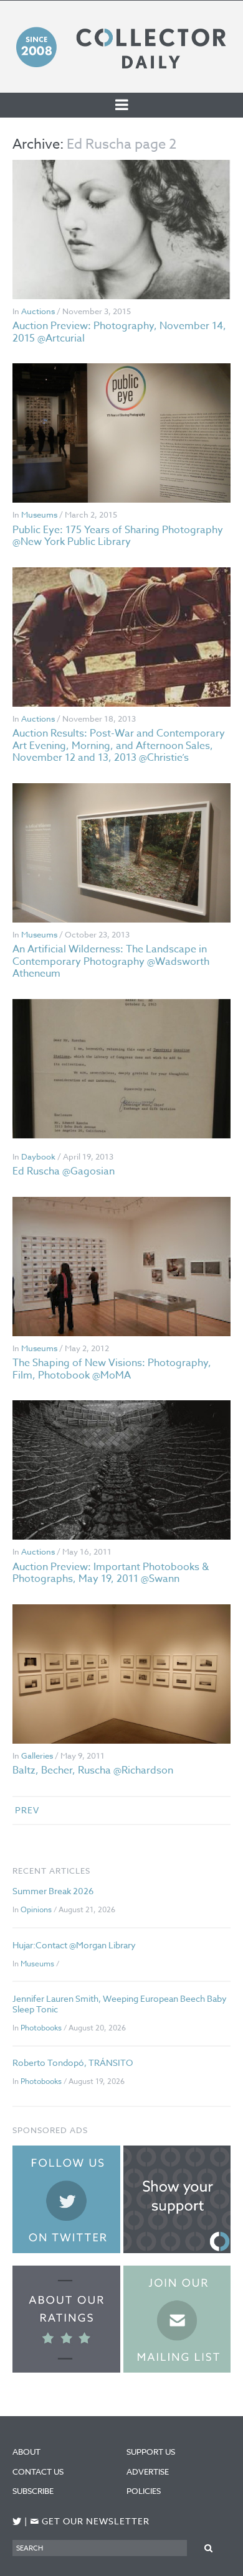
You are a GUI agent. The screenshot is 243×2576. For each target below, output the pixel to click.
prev (27, 1810)
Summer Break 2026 (53, 1891)
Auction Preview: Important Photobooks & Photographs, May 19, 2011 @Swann (111, 1573)
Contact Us (38, 2471)
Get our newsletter (90, 2522)
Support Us (151, 2452)
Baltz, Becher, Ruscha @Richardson (93, 1770)
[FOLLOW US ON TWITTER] (17, 2522)
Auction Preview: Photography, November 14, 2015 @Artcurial (119, 332)
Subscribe (33, 2491)
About (26, 2452)
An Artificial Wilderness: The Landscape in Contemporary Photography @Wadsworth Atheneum (111, 961)
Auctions (38, 311)
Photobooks (41, 2028)
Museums (39, 514)
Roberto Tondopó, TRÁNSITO (73, 2062)
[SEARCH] (209, 2548)
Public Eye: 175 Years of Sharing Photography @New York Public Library (118, 536)
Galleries (37, 1755)
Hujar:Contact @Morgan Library (74, 1945)
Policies (144, 2491)
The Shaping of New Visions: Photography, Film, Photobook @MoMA (112, 1369)
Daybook (38, 1156)
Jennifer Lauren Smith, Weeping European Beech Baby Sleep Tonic (120, 2004)
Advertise (148, 2471)
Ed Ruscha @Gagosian (64, 1171)
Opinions (36, 1909)
